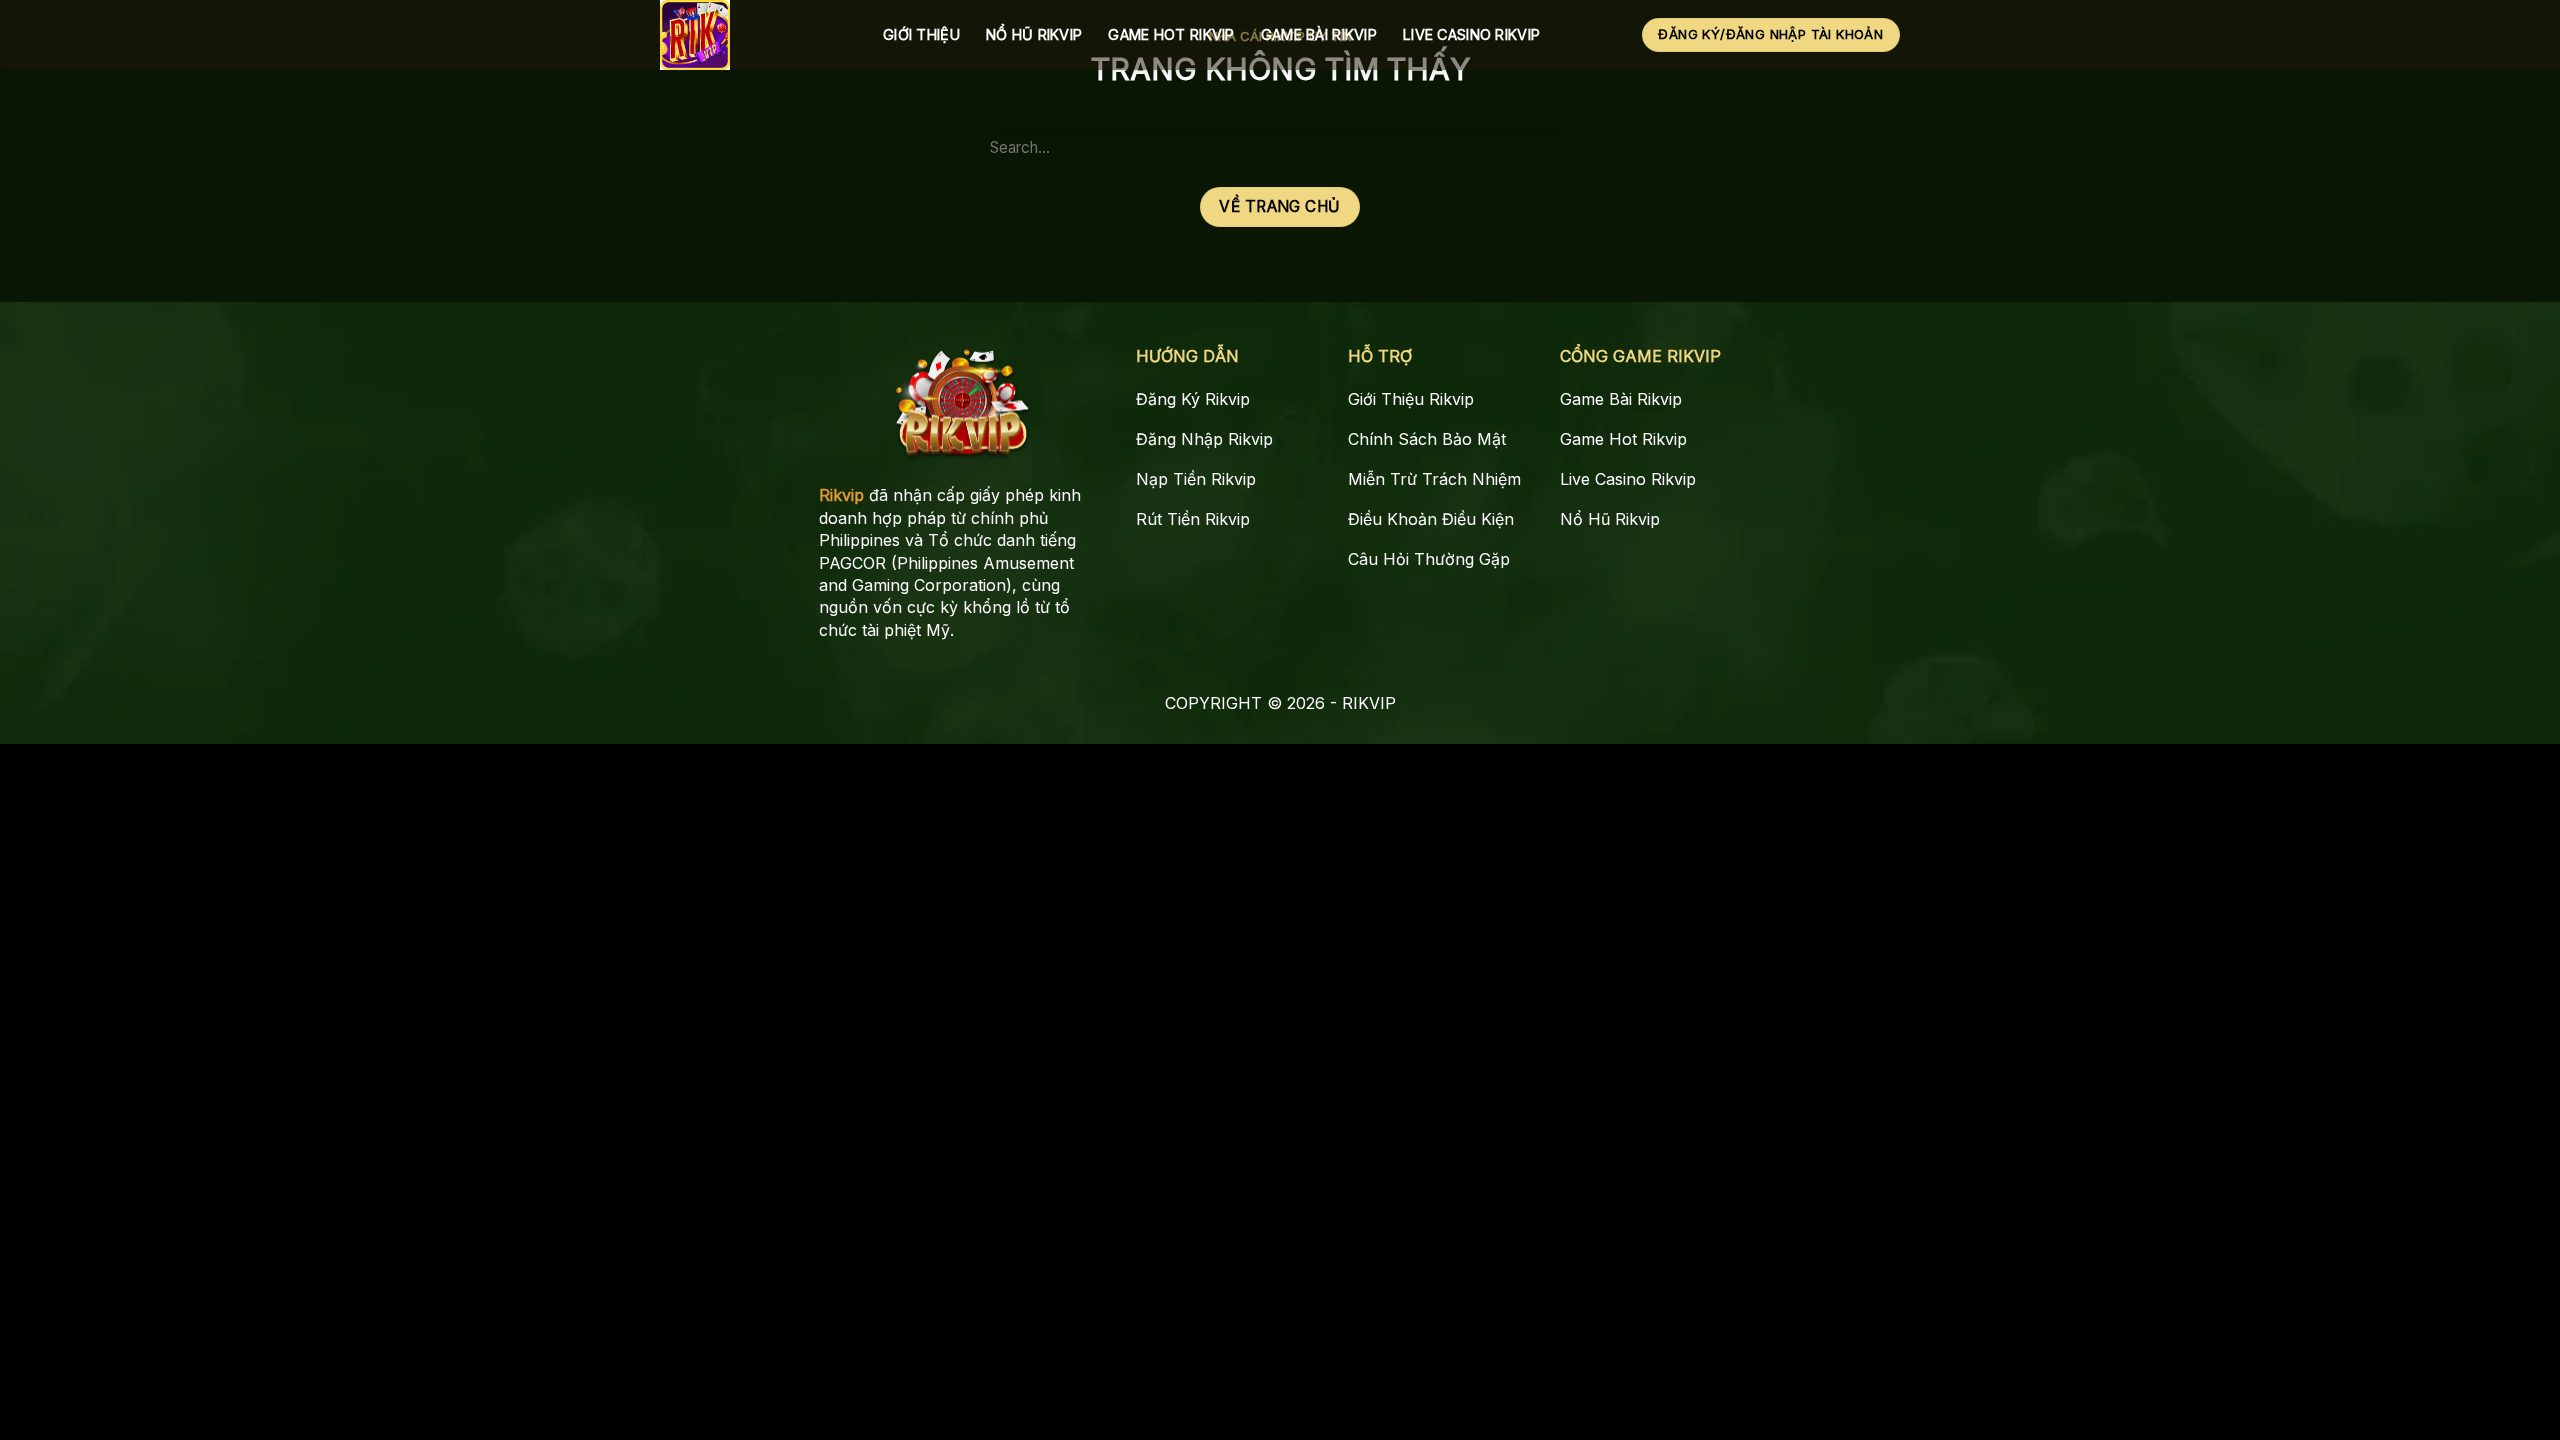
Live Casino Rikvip (1471, 34)
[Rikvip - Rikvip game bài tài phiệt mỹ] (756, 35)
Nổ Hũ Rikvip (1034, 34)
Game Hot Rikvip (1171, 34)
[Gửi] (1559, 147)
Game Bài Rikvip (1319, 34)
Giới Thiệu (921, 34)
